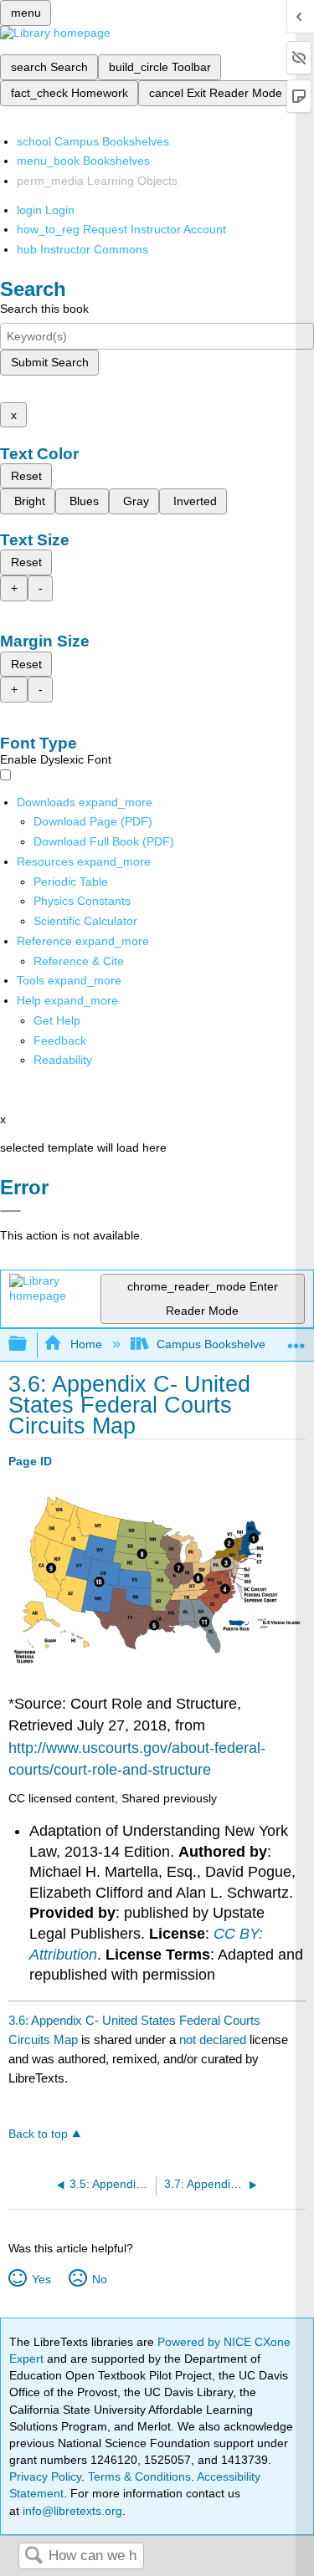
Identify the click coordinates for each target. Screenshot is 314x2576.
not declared (214, 2039)
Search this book (44, 309)
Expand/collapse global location (296, 1339)
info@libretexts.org (71, 2511)
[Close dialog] (10, 1211)
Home (86, 1344)
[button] (60, 1040)
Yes (41, 2279)
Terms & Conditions (139, 2476)
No (99, 2279)
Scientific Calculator (85, 921)
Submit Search (50, 362)
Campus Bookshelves (214, 1344)
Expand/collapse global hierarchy (28, 1344)
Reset (26, 476)
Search (33, 2556)
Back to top (38, 2134)
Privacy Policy (45, 2476)
